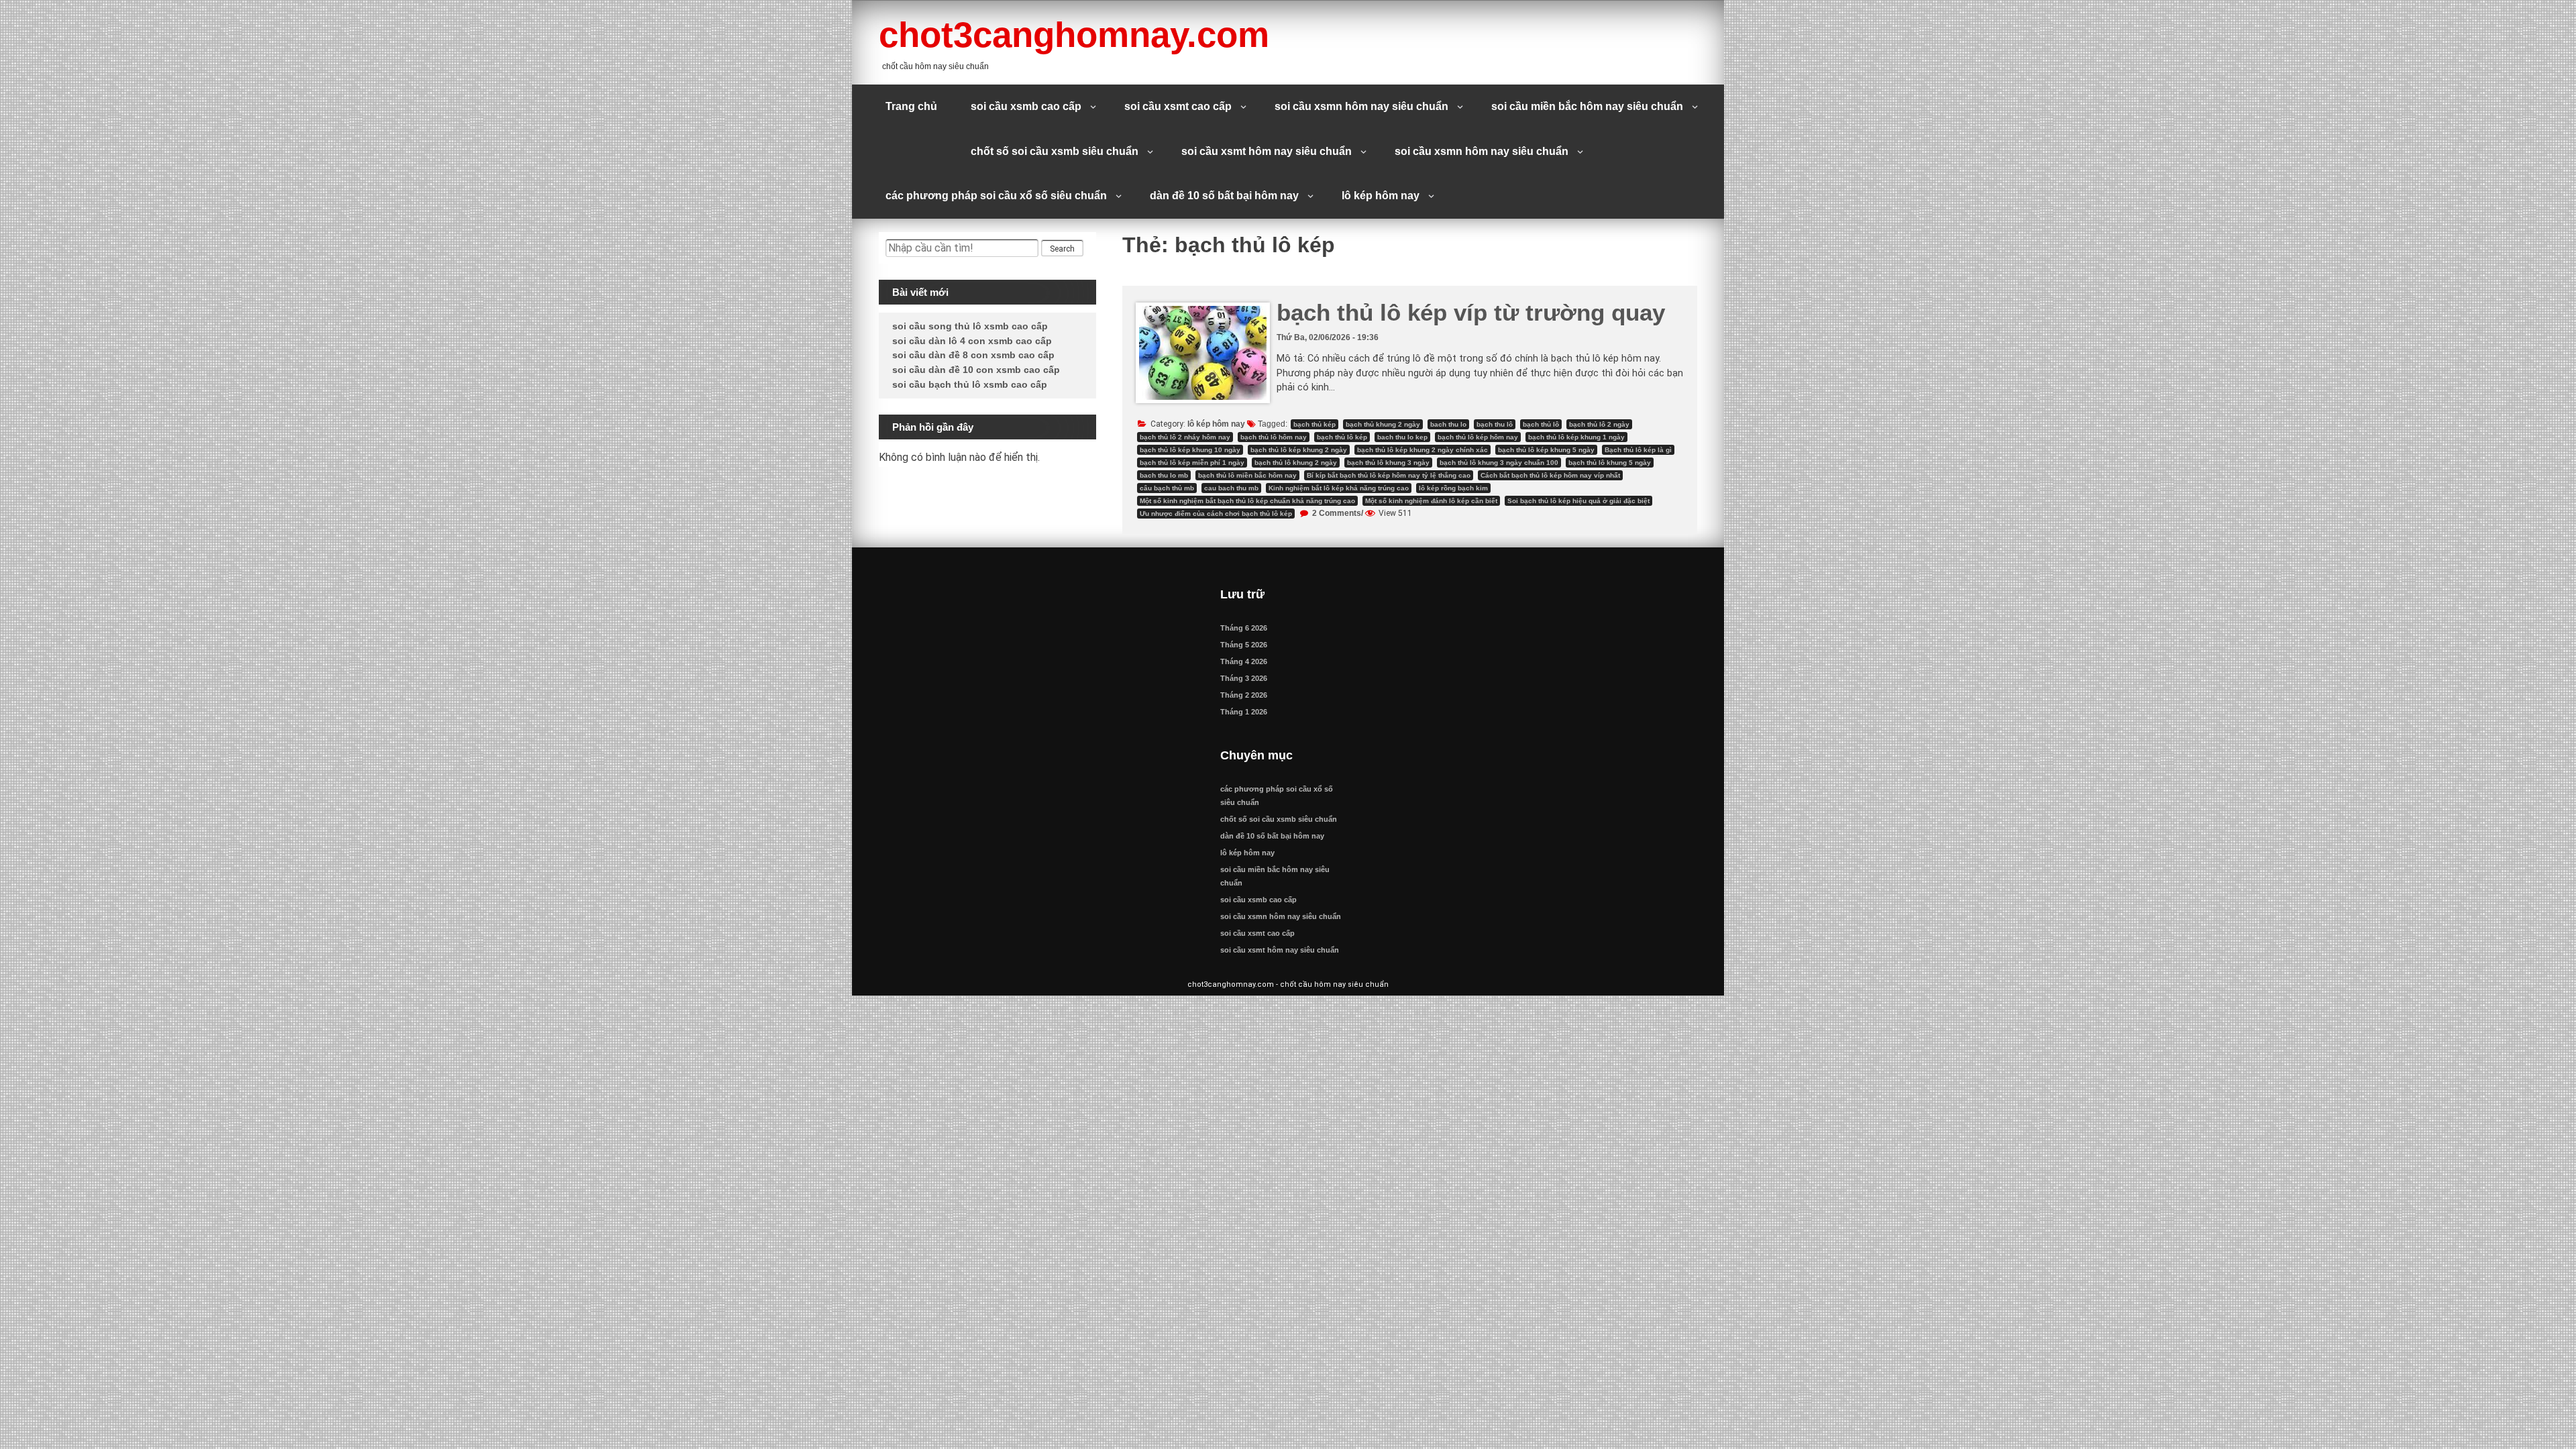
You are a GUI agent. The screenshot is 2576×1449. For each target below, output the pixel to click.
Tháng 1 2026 (1244, 712)
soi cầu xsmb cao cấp (1026, 106)
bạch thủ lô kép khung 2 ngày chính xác (1423, 450)
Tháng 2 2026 (1244, 695)
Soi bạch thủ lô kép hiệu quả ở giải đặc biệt (1578, 501)
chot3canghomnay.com (1074, 35)
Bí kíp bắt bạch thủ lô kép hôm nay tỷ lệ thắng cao (1389, 475)
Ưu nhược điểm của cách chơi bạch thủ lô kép (1216, 514)
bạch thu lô (1495, 424)
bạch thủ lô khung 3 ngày (1388, 463)
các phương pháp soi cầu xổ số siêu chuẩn (996, 196)
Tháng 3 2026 (1244, 678)
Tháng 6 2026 (1244, 628)
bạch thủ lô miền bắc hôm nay (1247, 475)
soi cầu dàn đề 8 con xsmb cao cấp (973, 355)
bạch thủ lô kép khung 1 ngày (1576, 437)
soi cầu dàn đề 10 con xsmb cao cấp (976, 370)
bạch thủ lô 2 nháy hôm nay (1185, 437)
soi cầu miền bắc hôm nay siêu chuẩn (1587, 106)
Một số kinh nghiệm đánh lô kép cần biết (1431, 501)
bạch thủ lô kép (1342, 437)
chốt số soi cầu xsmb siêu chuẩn (1055, 151)
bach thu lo (1448, 424)
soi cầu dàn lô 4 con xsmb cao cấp (972, 341)
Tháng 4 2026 (1244, 661)
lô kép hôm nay (1381, 196)
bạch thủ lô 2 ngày (1599, 424)
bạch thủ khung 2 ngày (1383, 424)
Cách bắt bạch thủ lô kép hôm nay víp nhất (1550, 475)
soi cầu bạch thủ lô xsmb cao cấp (970, 384)
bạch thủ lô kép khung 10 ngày (1190, 450)
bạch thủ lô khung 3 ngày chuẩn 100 (1499, 463)
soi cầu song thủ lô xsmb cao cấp (970, 326)
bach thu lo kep (1402, 437)
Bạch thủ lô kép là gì (1638, 450)
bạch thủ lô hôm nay (1274, 437)
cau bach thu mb (1231, 488)
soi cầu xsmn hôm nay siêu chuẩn (1361, 106)
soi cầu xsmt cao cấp (1178, 106)
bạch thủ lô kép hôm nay (1478, 437)
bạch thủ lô (1541, 424)
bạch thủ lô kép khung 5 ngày (1546, 450)
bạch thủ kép (1314, 424)
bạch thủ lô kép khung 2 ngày (1299, 450)
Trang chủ (911, 106)
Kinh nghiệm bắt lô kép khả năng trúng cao (1339, 488)
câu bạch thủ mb (1167, 488)
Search (1062, 249)
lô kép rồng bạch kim (1453, 488)
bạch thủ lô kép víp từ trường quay (1471, 312)
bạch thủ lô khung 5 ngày (1610, 463)
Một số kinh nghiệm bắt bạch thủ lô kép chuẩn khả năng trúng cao (1247, 501)
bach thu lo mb (1164, 475)
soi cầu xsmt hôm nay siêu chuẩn (1267, 151)
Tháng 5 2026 (1244, 645)
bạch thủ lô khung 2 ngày (1296, 463)
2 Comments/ (1337, 513)
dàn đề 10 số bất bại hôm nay (1224, 196)
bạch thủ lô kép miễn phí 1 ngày (1192, 463)
